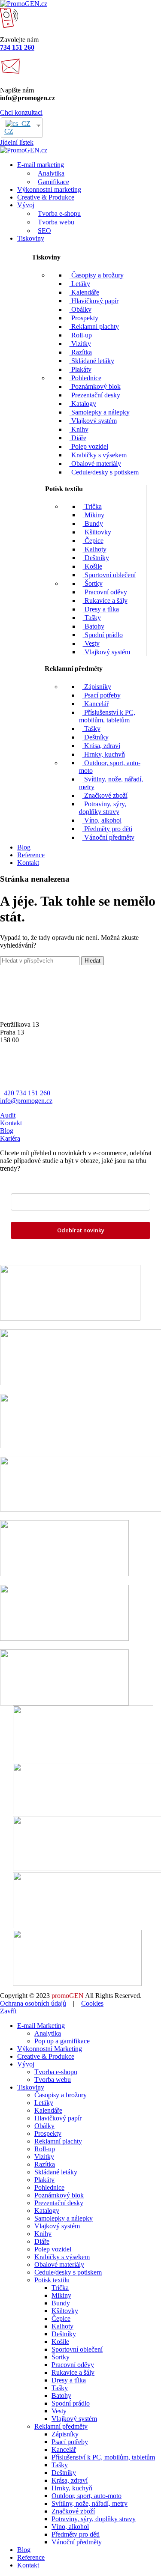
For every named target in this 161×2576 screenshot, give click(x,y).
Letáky (80, 284)
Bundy (93, 523)
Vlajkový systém (93, 421)
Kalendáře (84, 292)
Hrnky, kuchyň (104, 754)
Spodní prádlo (103, 635)
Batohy (94, 626)
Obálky (80, 309)
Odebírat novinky (81, 1230)
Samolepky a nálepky (100, 412)
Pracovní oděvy (105, 592)
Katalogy (83, 404)
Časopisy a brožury (97, 275)
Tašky (92, 618)
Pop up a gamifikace (62, 2041)
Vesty (91, 643)
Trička (92, 506)
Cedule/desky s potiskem (104, 472)
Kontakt (11, 1123)
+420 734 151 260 (25, 1093)
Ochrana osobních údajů (33, 2003)
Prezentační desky (95, 395)
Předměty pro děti (107, 829)
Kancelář (96, 704)
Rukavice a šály (105, 601)
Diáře (78, 438)
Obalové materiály (95, 464)
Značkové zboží (105, 795)
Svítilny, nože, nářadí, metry (90, 2503)
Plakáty (80, 369)
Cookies (92, 2003)
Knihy (79, 429)
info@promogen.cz (26, 1101)
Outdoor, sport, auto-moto (87, 2496)
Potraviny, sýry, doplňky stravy (103, 808)
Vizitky (80, 344)
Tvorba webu (56, 222)
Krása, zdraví (101, 746)
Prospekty (84, 318)
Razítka (81, 352)
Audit (8, 1115)
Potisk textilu (52, 2280)
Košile (93, 566)
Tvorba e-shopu (59, 213)
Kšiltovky (97, 532)
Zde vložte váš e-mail (44, 1187)
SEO (44, 231)
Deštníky (96, 558)
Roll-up (81, 335)
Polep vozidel (89, 446)
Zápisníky (97, 687)
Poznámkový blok (95, 386)
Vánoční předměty (108, 837)
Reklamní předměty (61, 2426)
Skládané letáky (92, 361)
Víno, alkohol (102, 820)
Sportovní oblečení (109, 575)
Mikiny (94, 515)
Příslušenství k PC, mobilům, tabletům (107, 716)
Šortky (93, 583)
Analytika (51, 173)
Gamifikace (53, 182)
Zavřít (8, 2011)
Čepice (93, 541)
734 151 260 (17, 47)
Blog (7, 1131)
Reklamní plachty (94, 326)
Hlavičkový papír (94, 301)
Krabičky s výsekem (98, 455)
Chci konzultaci (21, 112)
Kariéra (10, 1138)
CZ (9, 131)
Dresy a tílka (101, 609)
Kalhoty (95, 549)
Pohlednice (85, 378)
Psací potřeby (102, 695)
